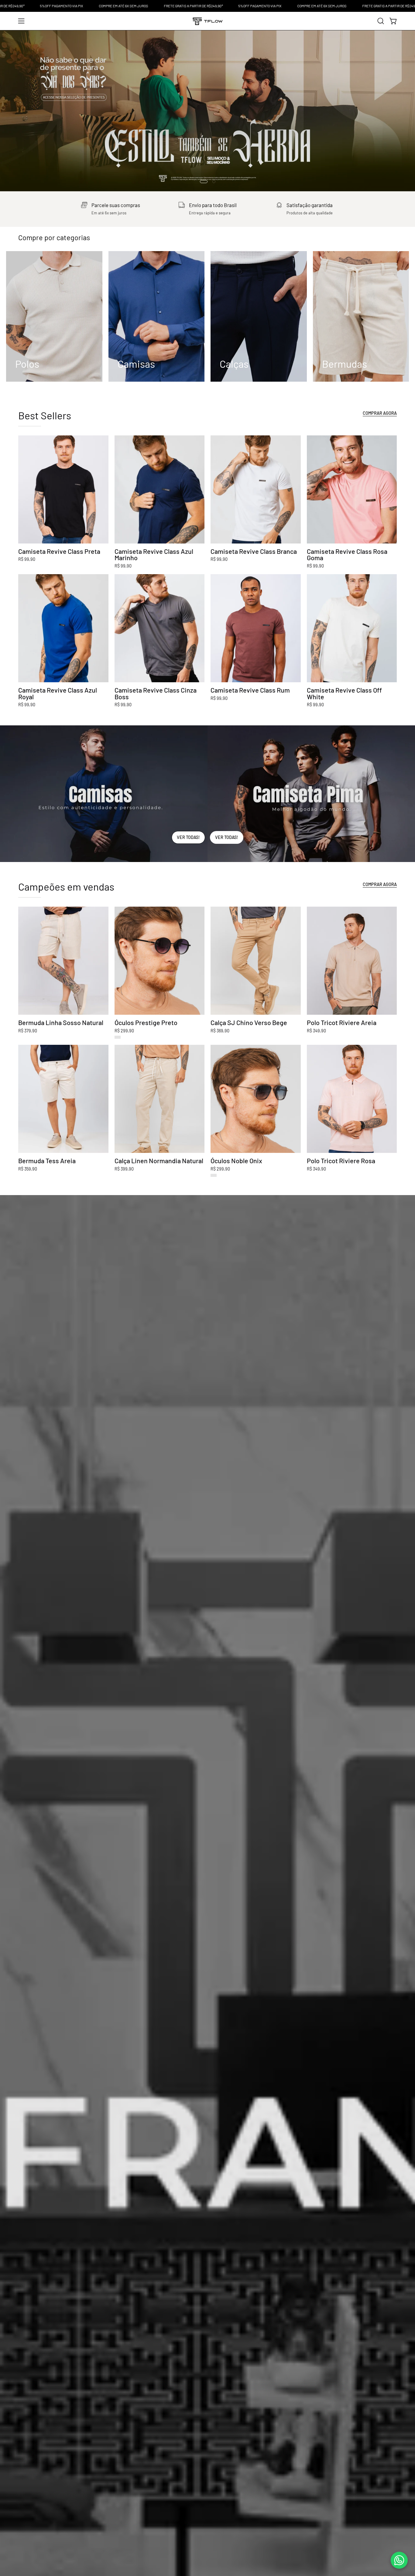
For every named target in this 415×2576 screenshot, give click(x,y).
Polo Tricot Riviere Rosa (341, 1161)
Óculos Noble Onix (236, 1161)
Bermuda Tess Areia (47, 1161)
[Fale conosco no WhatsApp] (399, 2560)
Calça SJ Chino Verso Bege (249, 1023)
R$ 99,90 (27, 559)
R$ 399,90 (124, 1169)
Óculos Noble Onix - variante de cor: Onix (214, 1175)
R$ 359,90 (28, 1169)
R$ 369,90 (220, 1031)
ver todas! (188, 837)
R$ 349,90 (316, 1031)
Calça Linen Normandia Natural (159, 1161)
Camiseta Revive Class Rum (250, 690)
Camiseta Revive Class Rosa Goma (347, 555)
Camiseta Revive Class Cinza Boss (156, 693)
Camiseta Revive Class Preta (59, 551)
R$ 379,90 (28, 1031)
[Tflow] (207, 21)
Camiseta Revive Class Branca (254, 551)
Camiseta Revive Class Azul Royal (58, 693)
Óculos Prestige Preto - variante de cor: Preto (118, 1037)
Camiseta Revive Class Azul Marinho (154, 555)
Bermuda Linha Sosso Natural (61, 1023)
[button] (381, 21)
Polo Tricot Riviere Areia (342, 1023)
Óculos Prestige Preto (146, 1023)
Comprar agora (380, 884)
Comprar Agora (380, 413)
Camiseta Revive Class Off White (344, 693)
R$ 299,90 (124, 1031)
